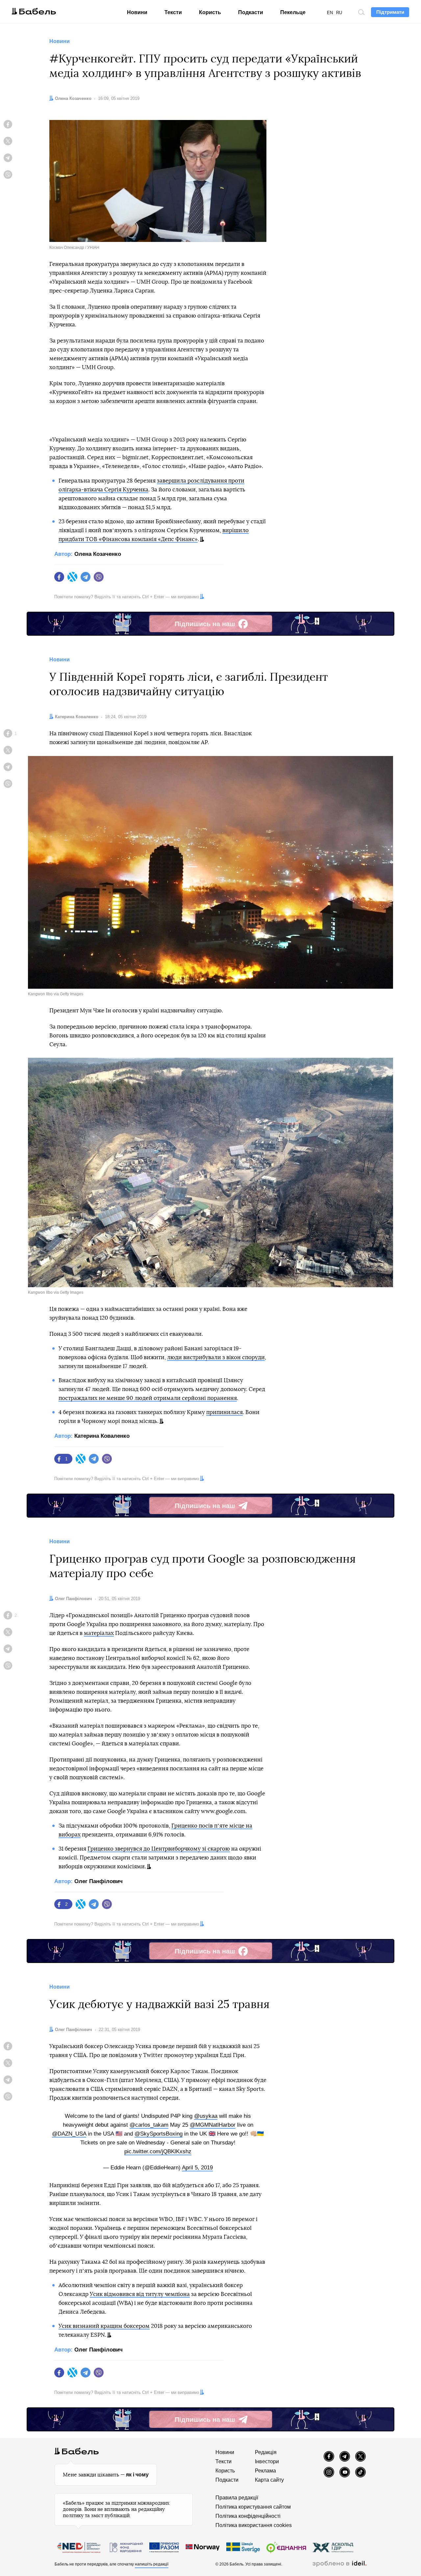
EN (330, 13)
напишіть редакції (152, 2564)
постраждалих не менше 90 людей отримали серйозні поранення (148, 1398)
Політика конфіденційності (248, 2516)
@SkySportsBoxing (159, 2134)
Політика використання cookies (254, 2525)
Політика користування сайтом (253, 2507)
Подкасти (251, 12)
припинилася (224, 1412)
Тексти (173, 12)
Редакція (266, 2452)
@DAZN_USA (69, 2134)
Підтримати (390, 12)
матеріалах (99, 1633)
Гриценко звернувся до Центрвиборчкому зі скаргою (159, 1849)
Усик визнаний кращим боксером (104, 2326)
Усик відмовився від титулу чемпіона (140, 2294)
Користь (210, 12)
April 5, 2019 (197, 2168)
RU (339, 13)
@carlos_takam (149, 2125)
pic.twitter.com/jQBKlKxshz (158, 2151)
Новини (137, 12)
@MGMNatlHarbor (213, 2125)
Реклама (265, 2471)
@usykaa (206, 2116)
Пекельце (293, 12)
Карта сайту (269, 2480)
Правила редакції (237, 2498)
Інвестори (267, 2461)
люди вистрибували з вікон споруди (216, 1357)
